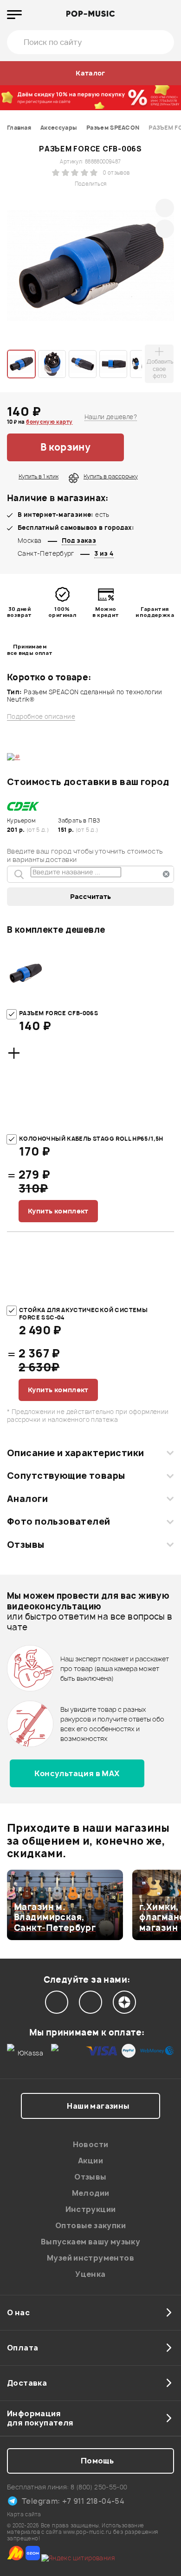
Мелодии (91, 2193)
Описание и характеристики (75, 1453)
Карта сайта (24, 2514)
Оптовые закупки (90, 2225)
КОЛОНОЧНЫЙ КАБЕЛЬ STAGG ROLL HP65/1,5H (91, 1139)
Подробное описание (41, 717)
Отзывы (26, 1545)
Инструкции (91, 2209)
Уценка (90, 2274)
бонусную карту (49, 422)
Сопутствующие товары (66, 1476)
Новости (91, 2144)
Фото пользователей (59, 1521)
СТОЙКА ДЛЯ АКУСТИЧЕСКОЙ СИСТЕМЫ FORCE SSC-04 (83, 1314)
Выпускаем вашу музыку (90, 2242)
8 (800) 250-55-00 (99, 2487)
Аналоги (27, 1499)
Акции (90, 2161)
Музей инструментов (90, 2258)
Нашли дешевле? (111, 417)
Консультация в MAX (77, 1773)
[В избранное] (149, 447)
